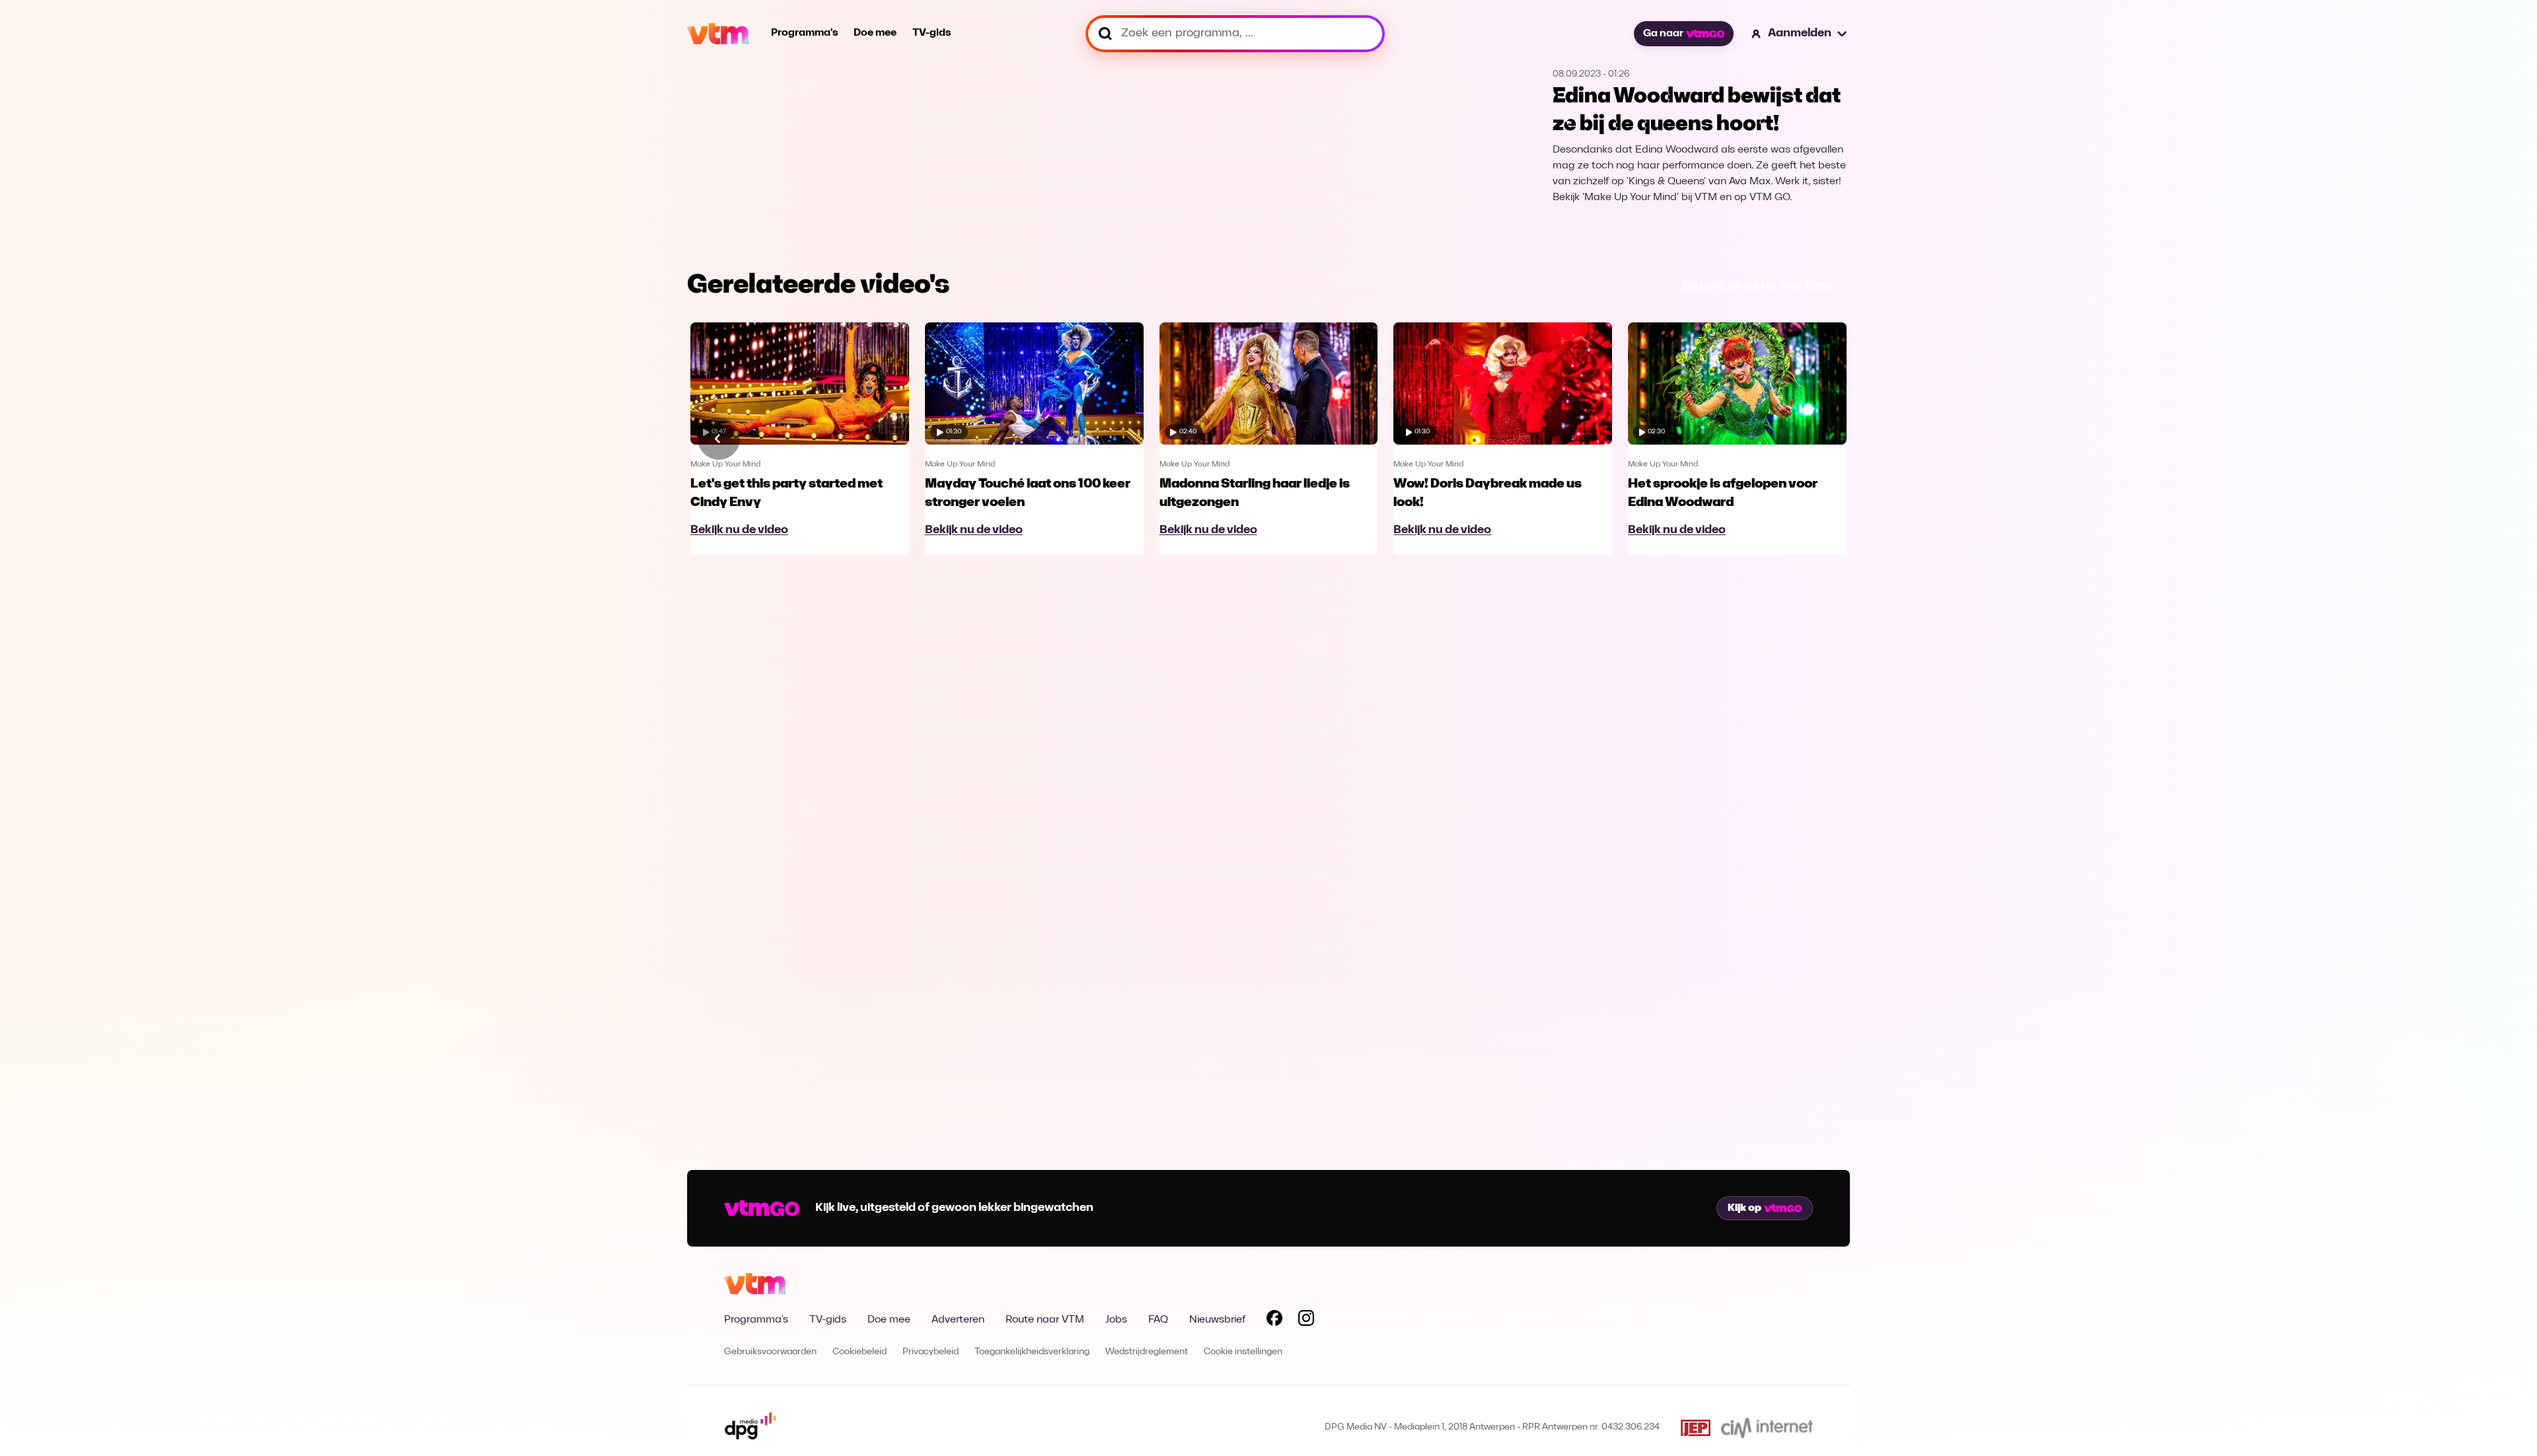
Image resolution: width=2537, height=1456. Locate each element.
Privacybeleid (931, 1352)
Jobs (1116, 1320)
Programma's (804, 33)
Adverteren (958, 1320)
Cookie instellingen (1243, 1352)
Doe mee (875, 33)
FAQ (1158, 1320)
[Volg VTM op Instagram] (1306, 1321)
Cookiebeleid (860, 1352)
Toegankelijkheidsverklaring (1032, 1352)
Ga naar (1663, 34)
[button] (1800, 34)
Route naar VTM (1045, 1320)
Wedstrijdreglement (1147, 1352)
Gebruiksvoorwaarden (770, 1352)
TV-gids (932, 33)
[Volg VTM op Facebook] (1274, 1321)
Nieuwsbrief (1217, 1320)
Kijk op (1745, 1208)
